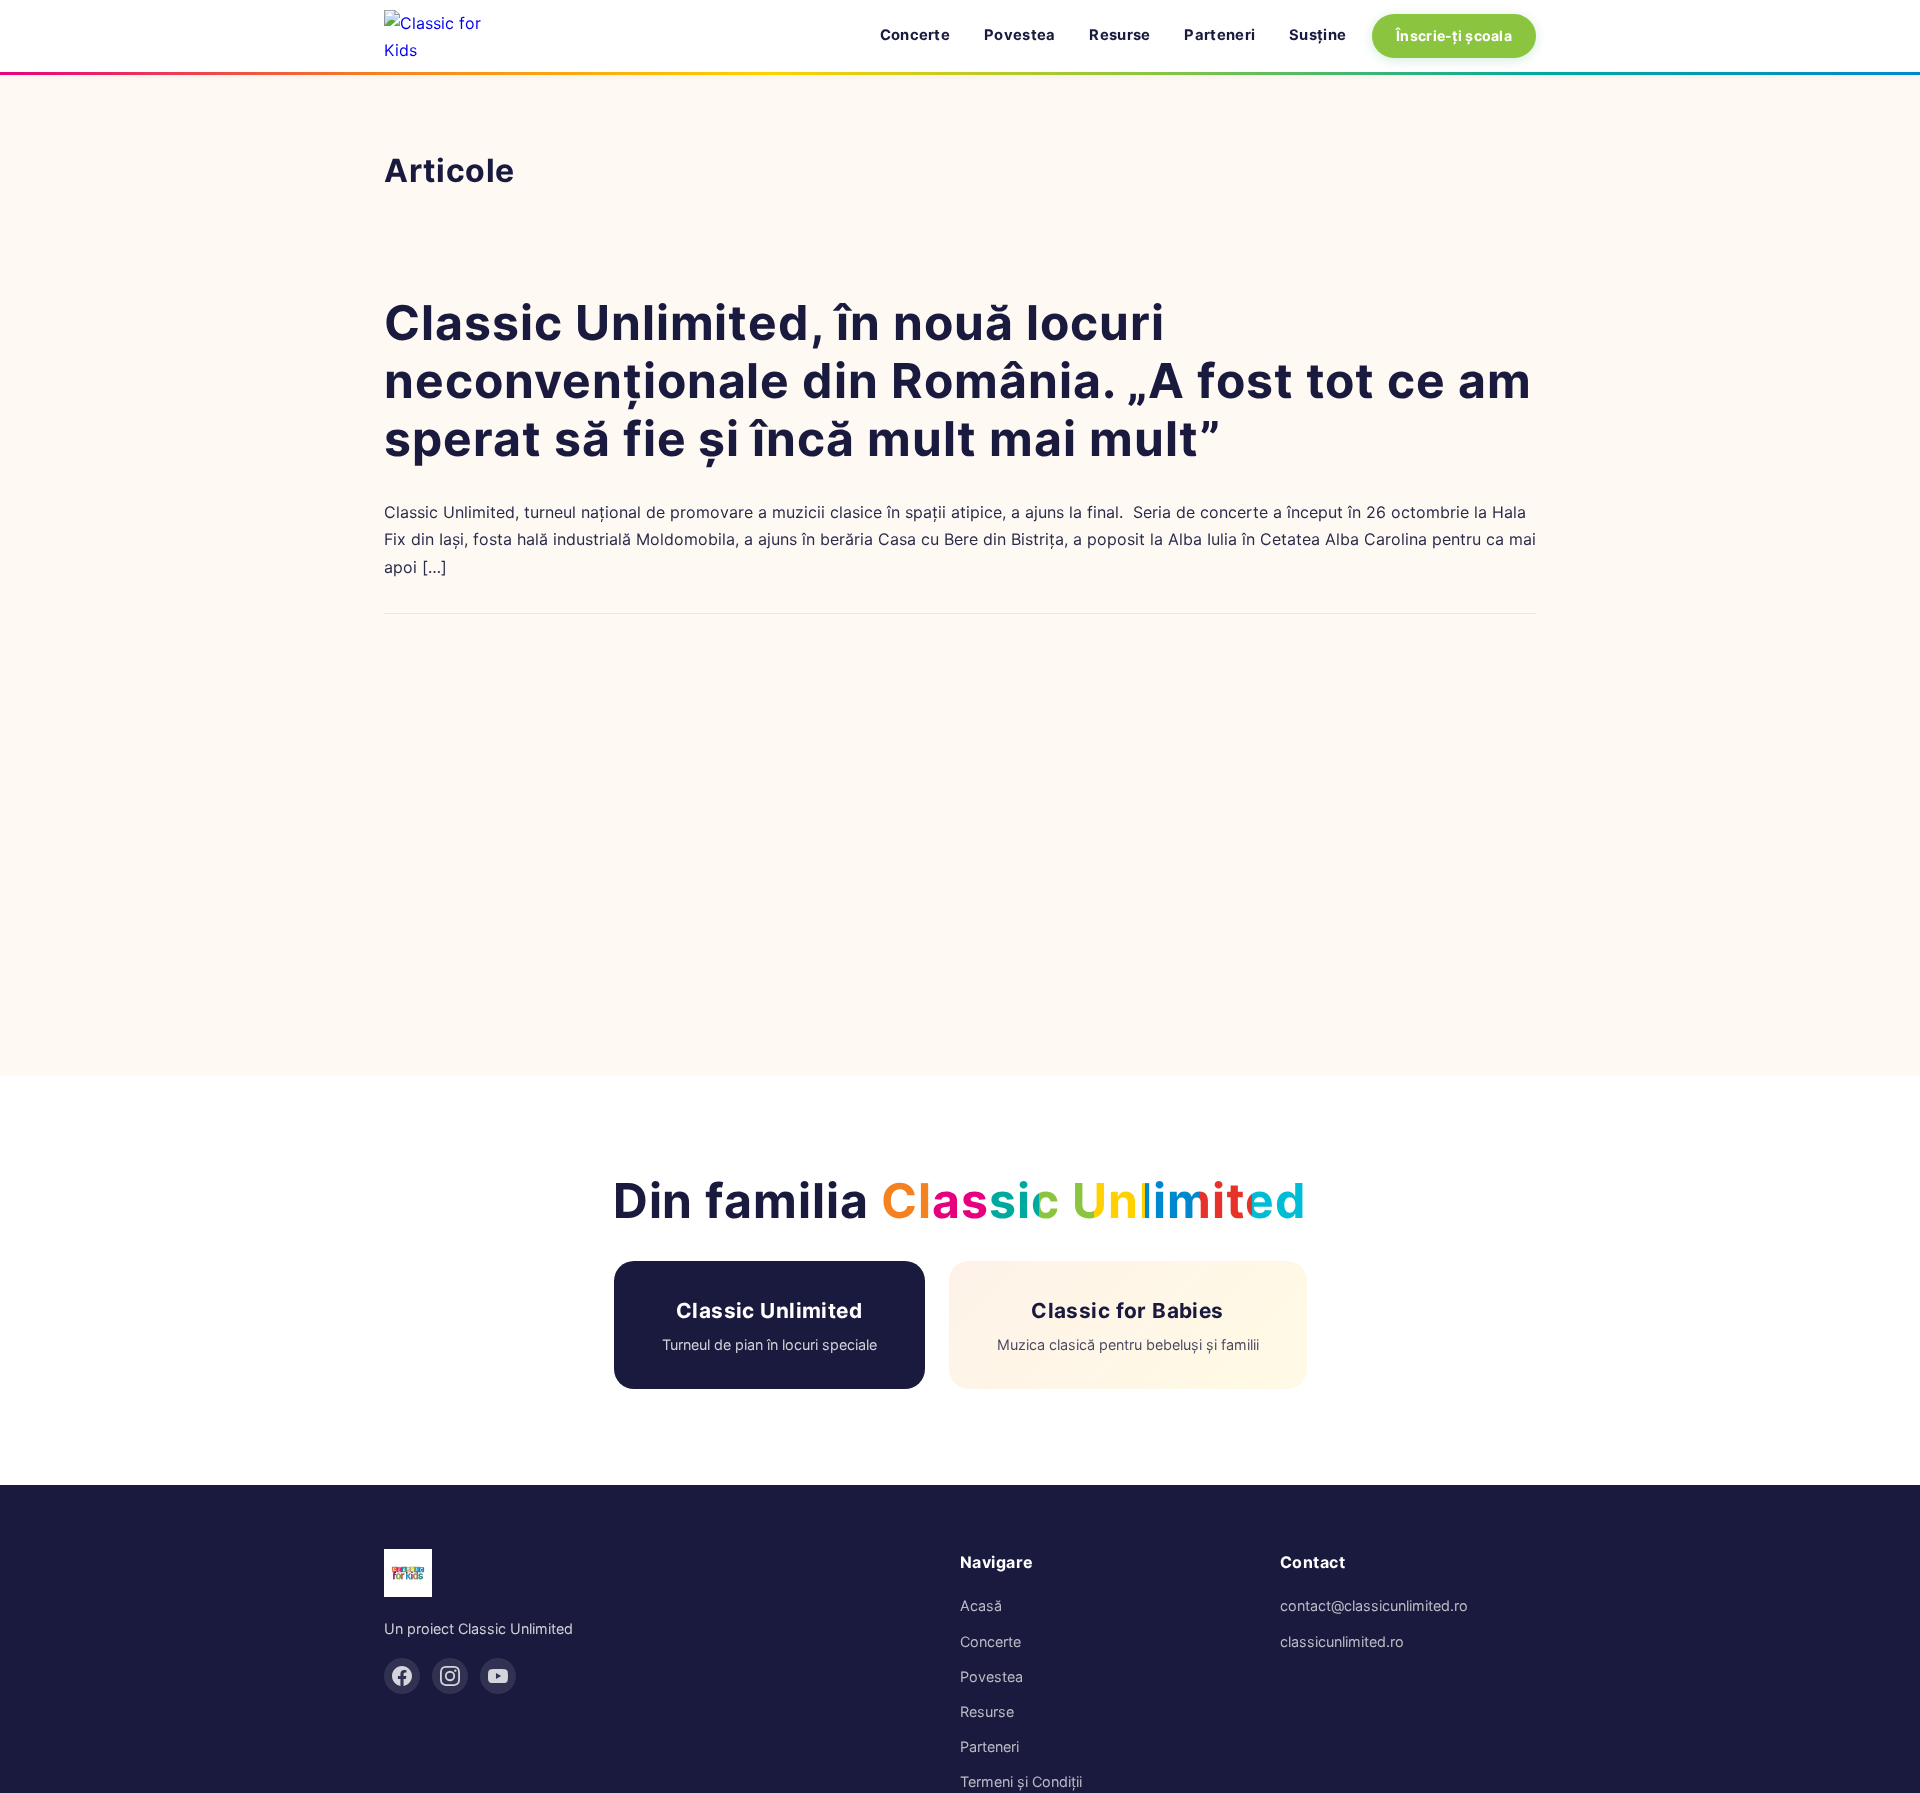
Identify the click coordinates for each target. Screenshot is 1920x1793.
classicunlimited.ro (1342, 1641)
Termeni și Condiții (1021, 1781)
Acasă (981, 1605)
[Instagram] (450, 1676)
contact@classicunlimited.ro (1374, 1605)
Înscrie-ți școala (1454, 35)
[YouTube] (498, 1676)
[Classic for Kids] (449, 36)
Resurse (1119, 35)
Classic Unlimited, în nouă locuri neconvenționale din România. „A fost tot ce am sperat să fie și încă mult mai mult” (958, 380)
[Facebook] (402, 1676)
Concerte (915, 35)
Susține (1317, 35)
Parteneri (1219, 35)
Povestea (1019, 35)
